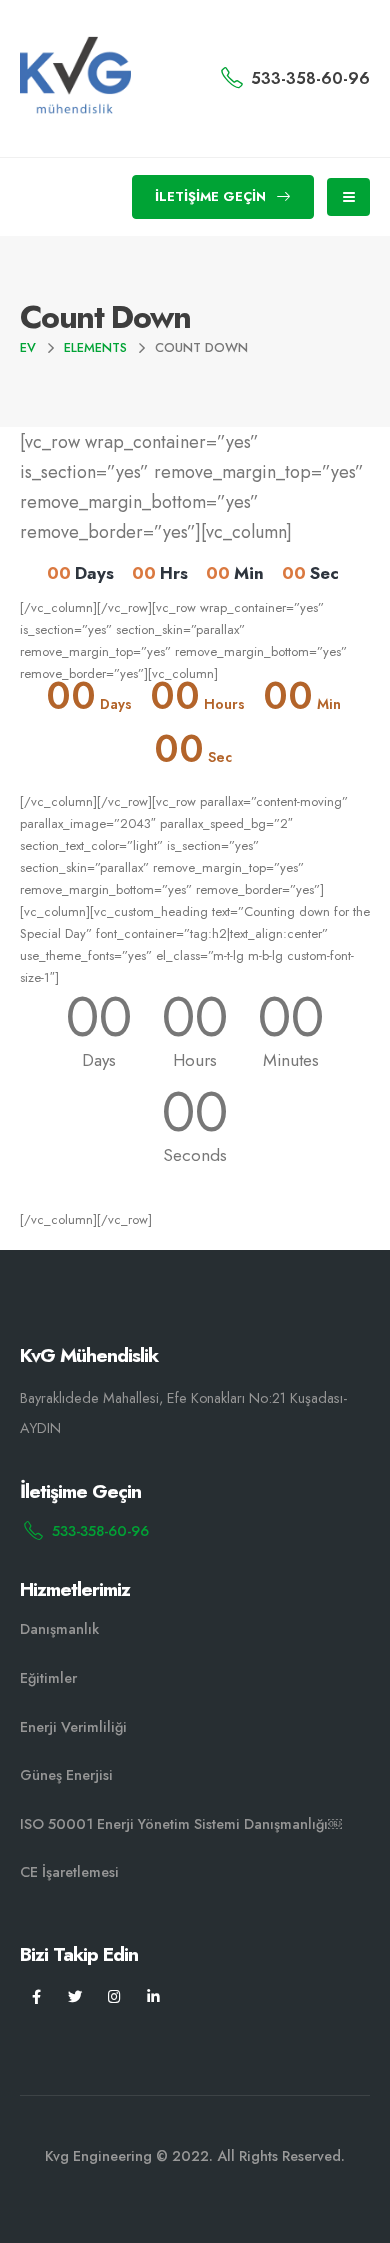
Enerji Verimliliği (73, 1727)
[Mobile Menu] (348, 197)
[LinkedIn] (153, 1995)
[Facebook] (36, 1995)
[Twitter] (75, 1995)
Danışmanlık (59, 1629)
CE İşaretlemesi (69, 1872)
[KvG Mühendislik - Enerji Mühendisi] (75, 78)
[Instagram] (114, 1995)
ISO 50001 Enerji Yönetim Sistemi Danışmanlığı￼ (181, 1824)
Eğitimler (48, 1678)
